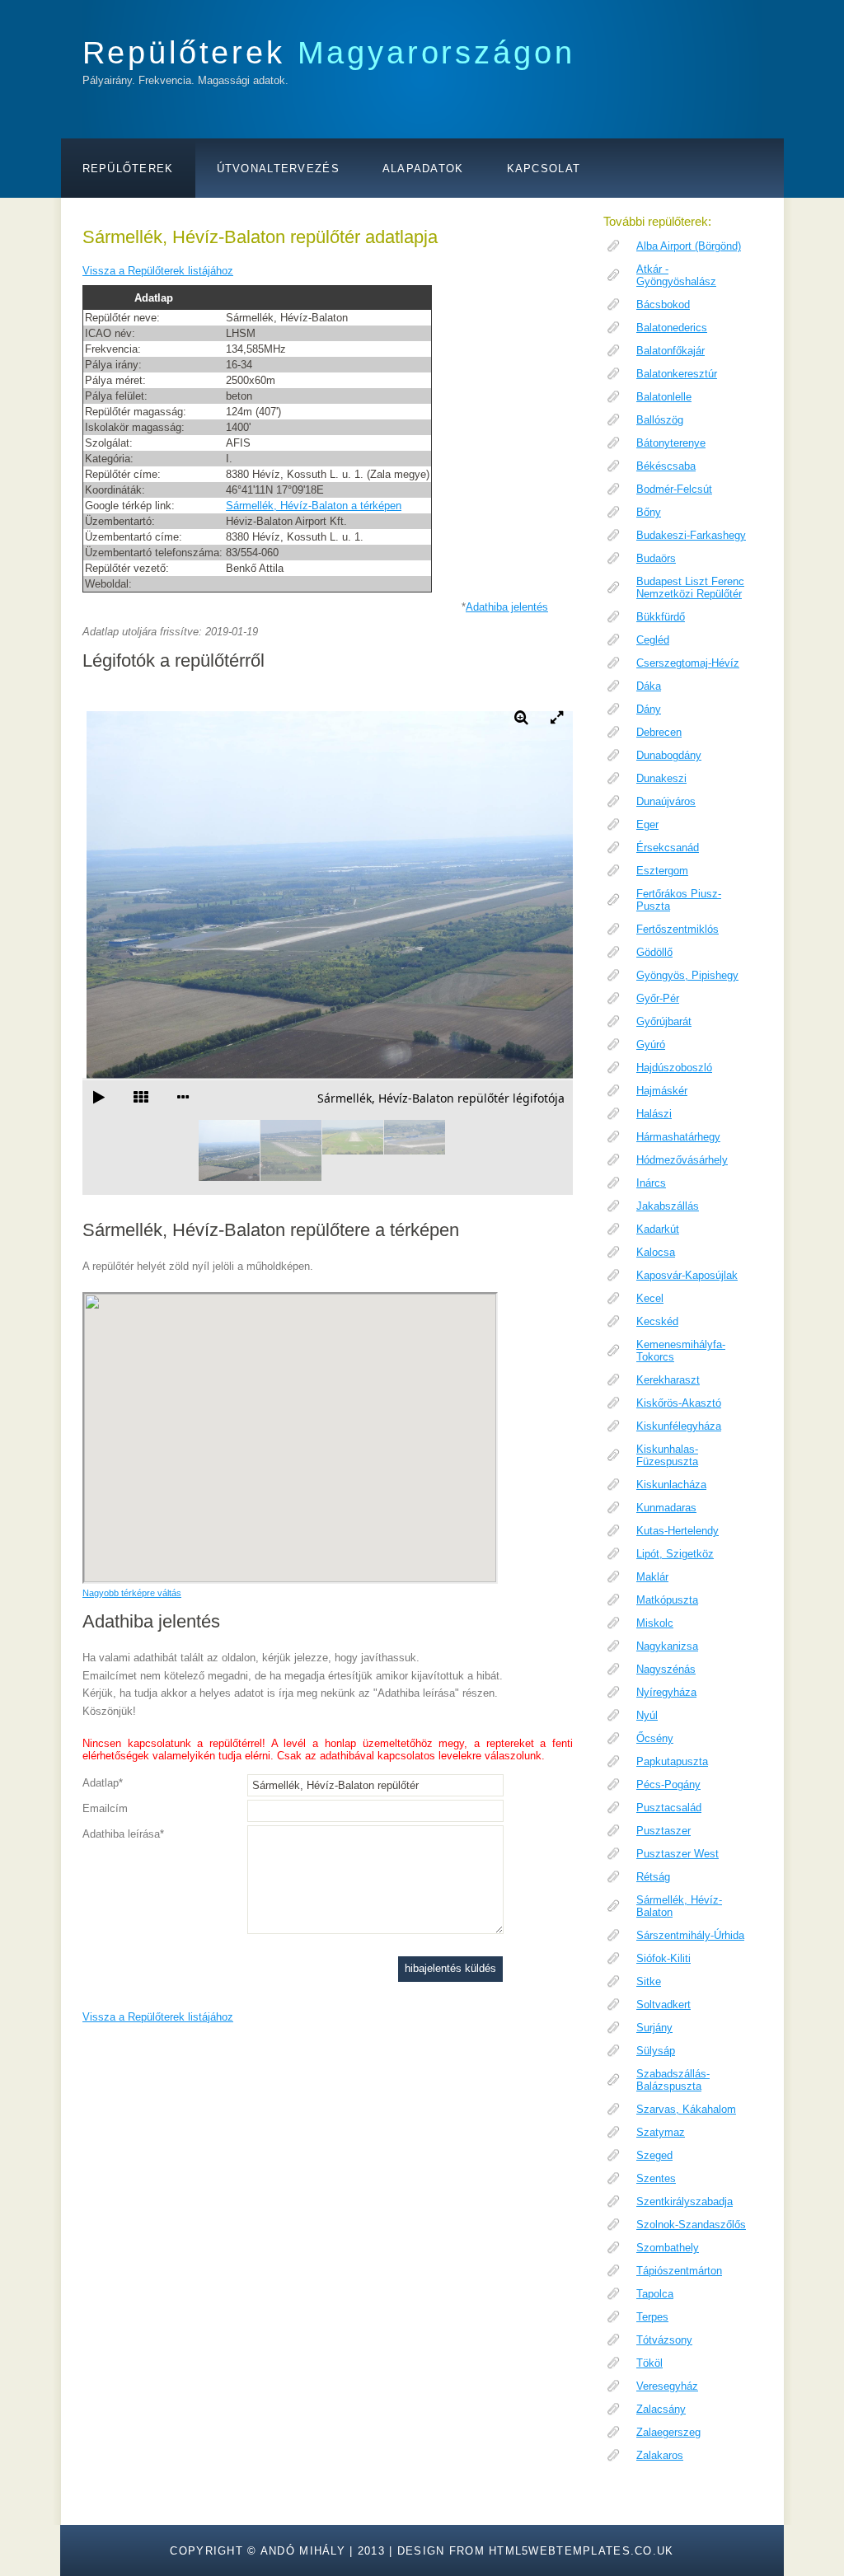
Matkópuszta (667, 1600)
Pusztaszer (663, 1831)
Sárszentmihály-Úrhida (690, 1935)
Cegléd (653, 640)
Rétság (653, 1877)
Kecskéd (657, 1321)
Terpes (652, 2317)
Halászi (654, 1114)
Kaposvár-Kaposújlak (687, 1275)
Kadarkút (658, 1229)
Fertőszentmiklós (678, 929)
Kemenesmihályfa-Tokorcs (681, 1351)
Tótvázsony (664, 2340)
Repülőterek (329, 52)
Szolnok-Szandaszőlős (691, 2225)
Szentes (656, 2178)
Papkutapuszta (672, 1761)
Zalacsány (661, 2409)
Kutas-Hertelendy (678, 1531)
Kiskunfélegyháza (679, 1426)
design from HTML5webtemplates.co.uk (536, 2551)
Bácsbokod (663, 304)
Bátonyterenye (671, 443)
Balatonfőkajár (671, 351)
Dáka (649, 686)
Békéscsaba (666, 466)
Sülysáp (656, 2051)
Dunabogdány (669, 755)
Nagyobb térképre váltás (132, 1593)
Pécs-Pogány (668, 1784)
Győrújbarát (664, 1021)
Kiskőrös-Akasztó (679, 1403)
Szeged (654, 2155)
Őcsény (655, 1738)
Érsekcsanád (668, 848)
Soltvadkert (663, 2005)
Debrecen (659, 732)
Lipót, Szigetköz (675, 1554)
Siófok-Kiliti (663, 1958)
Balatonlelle (664, 397)
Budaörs (656, 558)
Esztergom (662, 871)
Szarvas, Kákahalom (686, 2109)
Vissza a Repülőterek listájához (158, 271)
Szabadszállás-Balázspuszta (673, 2080)
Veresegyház (667, 2386)
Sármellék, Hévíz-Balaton (679, 1906)
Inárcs (651, 1183)
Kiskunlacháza (671, 1485)
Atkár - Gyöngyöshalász (676, 275)
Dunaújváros (666, 801)
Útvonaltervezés (278, 169)
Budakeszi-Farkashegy (691, 535)
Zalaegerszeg (668, 2432)
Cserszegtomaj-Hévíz (688, 663)
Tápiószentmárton (679, 2271)
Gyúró (651, 1044)
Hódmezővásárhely (682, 1160)
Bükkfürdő (661, 617)
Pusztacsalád (669, 1808)
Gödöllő (654, 952)
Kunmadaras (666, 1508)
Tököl (649, 2363)
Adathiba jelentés (507, 607)
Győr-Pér (658, 998)
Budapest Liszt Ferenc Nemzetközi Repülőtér (690, 588)
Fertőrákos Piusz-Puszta (679, 900)
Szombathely (668, 2248)
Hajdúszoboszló (674, 1068)
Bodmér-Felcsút (674, 489)
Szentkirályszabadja (685, 2201)
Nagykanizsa (667, 1646)
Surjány (654, 2028)
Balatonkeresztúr (677, 374)
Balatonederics (672, 328)
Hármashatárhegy (678, 1137)
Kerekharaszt (668, 1380)
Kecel (650, 1298)
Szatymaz (661, 2132)
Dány (649, 709)
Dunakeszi (661, 778)
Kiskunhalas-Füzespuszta (667, 1455)
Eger (647, 824)
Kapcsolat (544, 169)
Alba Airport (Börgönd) (689, 246)
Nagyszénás (666, 1669)
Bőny (649, 512)
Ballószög (660, 420)
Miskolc (655, 1623)
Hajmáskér (662, 1091)
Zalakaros (660, 2455)
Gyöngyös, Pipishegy (687, 975)
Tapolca (655, 2294)
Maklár (652, 1577)
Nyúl (647, 1715)
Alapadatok (423, 169)
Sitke (649, 1981)
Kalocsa (656, 1252)
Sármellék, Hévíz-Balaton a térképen (314, 506)
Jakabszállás (668, 1206)
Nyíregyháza (666, 1692)
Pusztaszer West (678, 1854)
